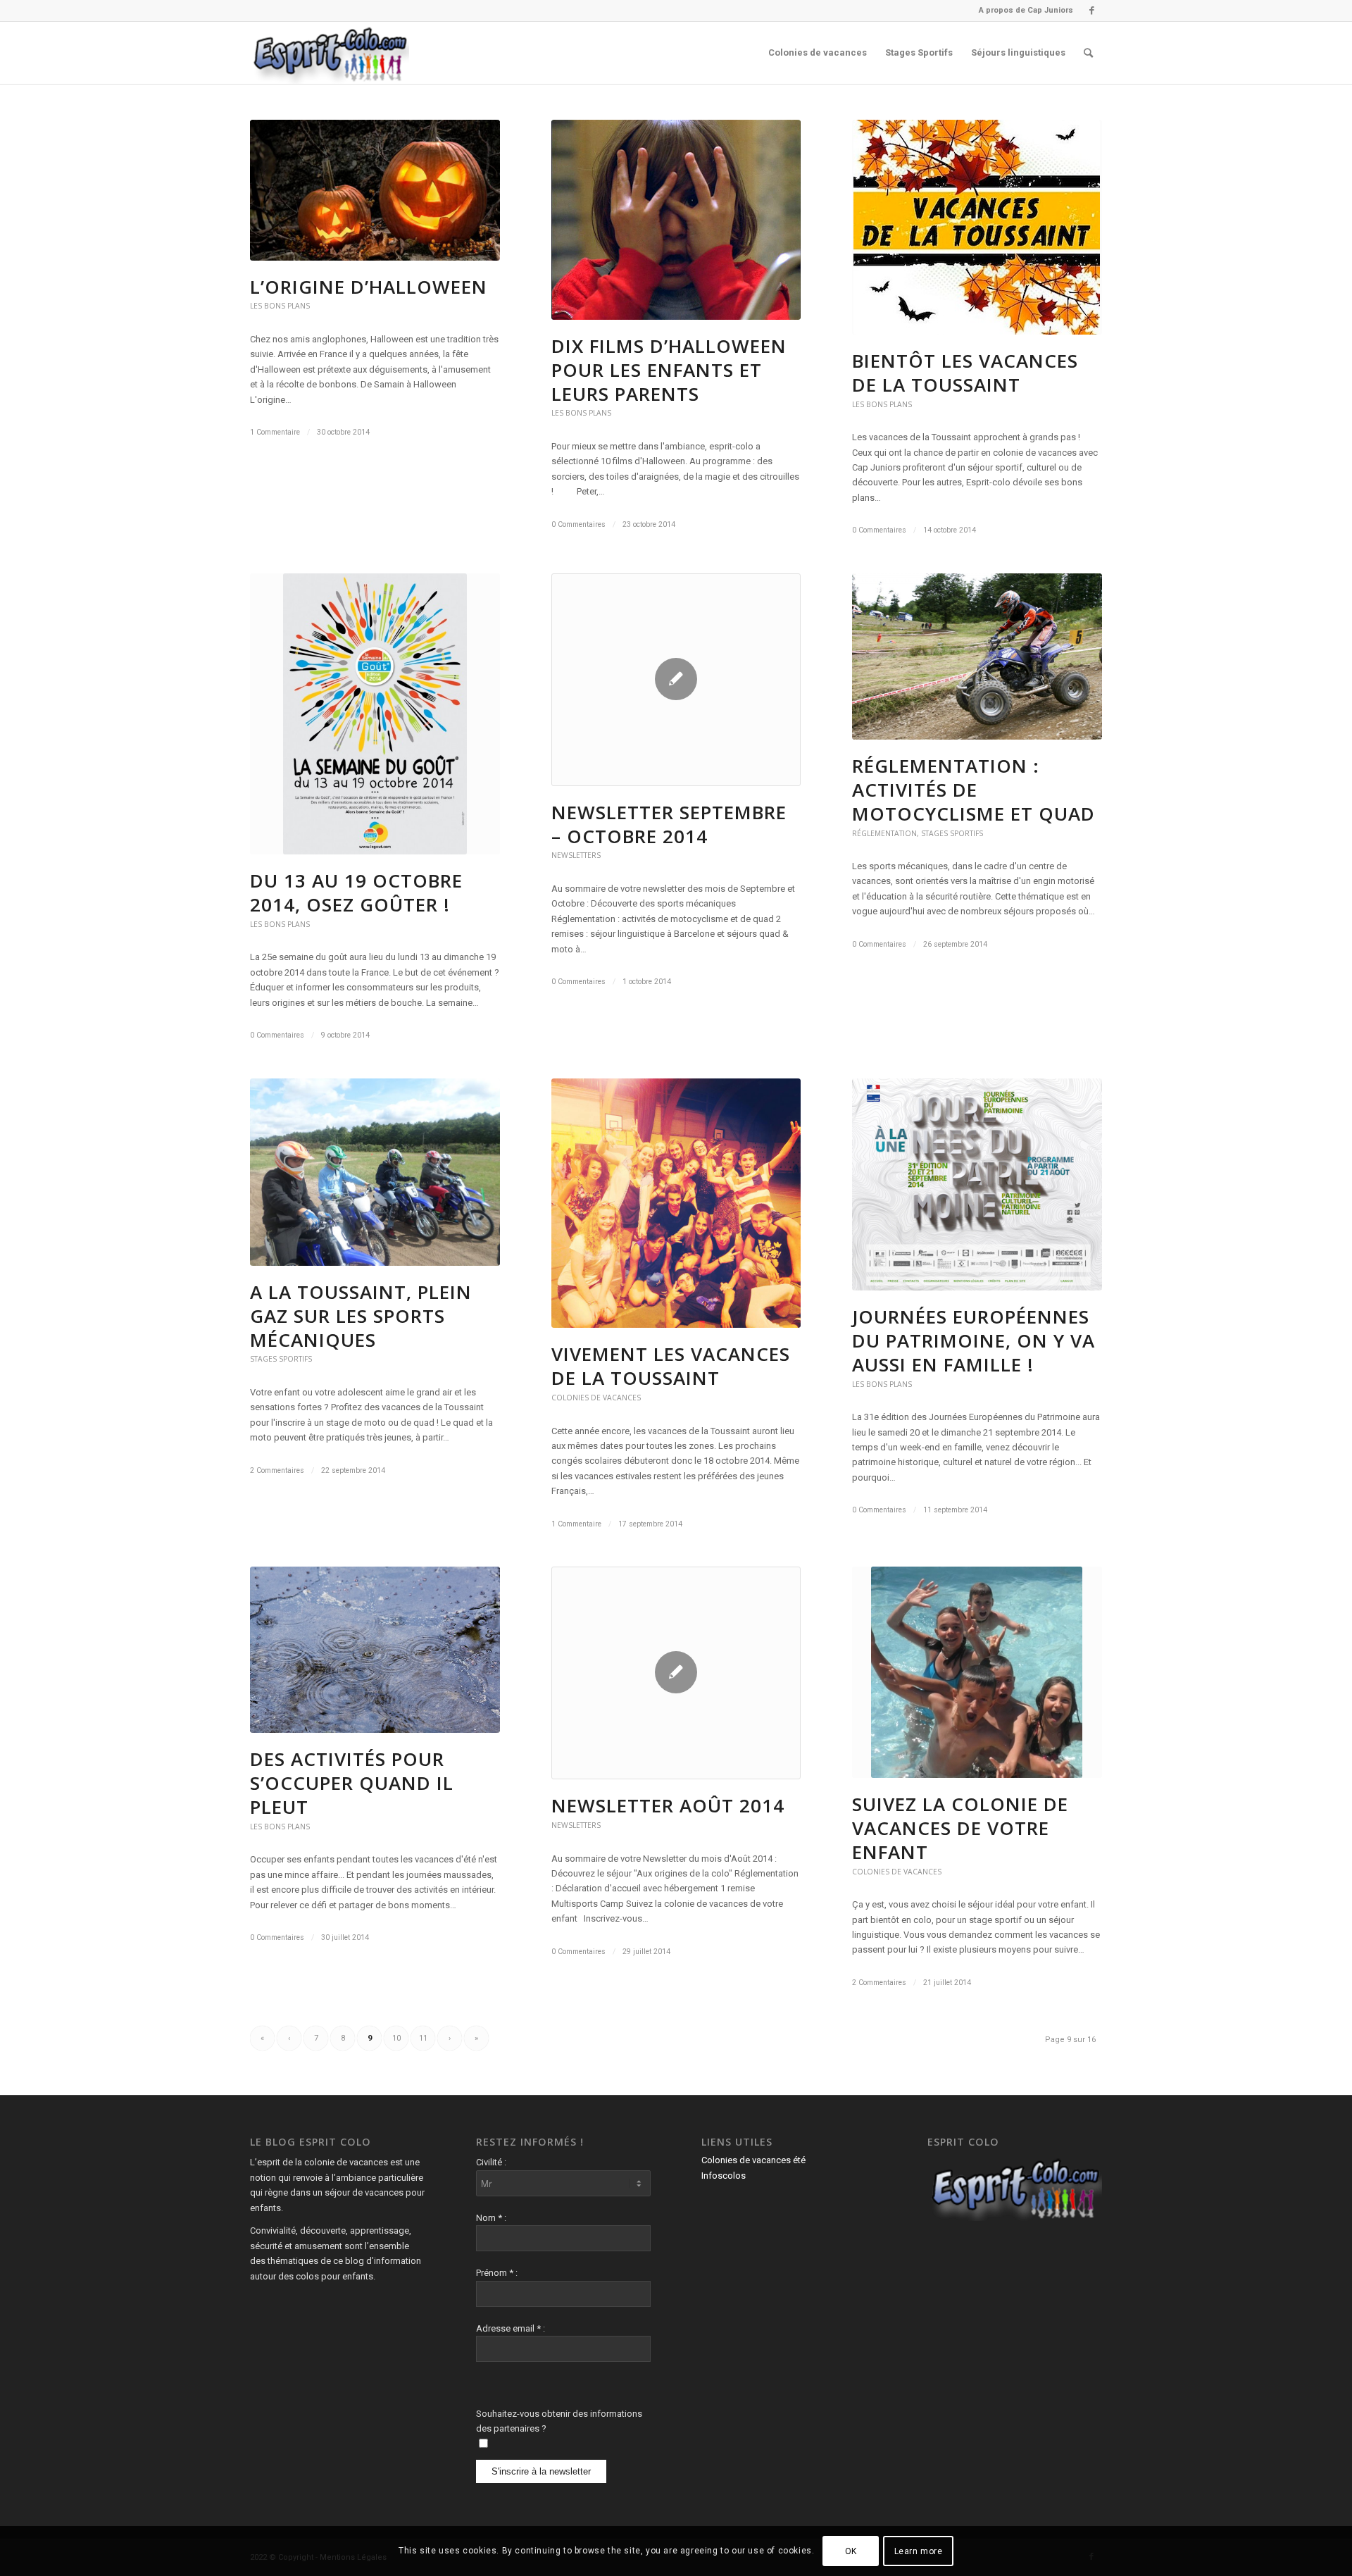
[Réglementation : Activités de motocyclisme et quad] (977, 657)
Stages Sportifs (952, 833)
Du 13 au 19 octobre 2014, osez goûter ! (356, 892)
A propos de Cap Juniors (1026, 10)
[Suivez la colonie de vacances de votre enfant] (977, 1672)
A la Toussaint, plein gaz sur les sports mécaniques (361, 1316)
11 (423, 2038)
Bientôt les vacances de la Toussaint (965, 373)
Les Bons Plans (280, 306)
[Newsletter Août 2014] (676, 1673)
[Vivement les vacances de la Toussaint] (676, 1203)
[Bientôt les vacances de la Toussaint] (977, 227)
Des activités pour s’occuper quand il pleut (352, 1783)
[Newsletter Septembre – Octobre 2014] (676, 680)
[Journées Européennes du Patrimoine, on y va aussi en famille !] (977, 1185)
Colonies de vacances (596, 1398)
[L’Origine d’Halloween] (375, 190)
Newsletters (576, 855)
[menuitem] (1022, 11)
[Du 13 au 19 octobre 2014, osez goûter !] (375, 714)
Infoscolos (724, 2176)
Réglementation (884, 833)
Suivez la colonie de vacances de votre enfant (960, 1828)
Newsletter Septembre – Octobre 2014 (669, 824)
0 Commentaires (578, 524)
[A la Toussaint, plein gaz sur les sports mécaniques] (375, 1172)
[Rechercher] (1088, 53)
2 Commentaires (277, 1470)
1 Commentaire (275, 432)
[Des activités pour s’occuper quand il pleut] (375, 1650)
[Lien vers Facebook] (1091, 11)
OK (851, 2551)
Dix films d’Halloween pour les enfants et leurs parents (669, 370)
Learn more (919, 2551)
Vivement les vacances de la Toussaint (671, 1366)
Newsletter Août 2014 (668, 1805)
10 (396, 2038)
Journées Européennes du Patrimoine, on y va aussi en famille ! (974, 1340)
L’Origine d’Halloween (369, 287)
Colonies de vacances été (753, 2160)
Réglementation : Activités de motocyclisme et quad (974, 790)
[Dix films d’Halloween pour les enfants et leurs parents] (676, 220)
